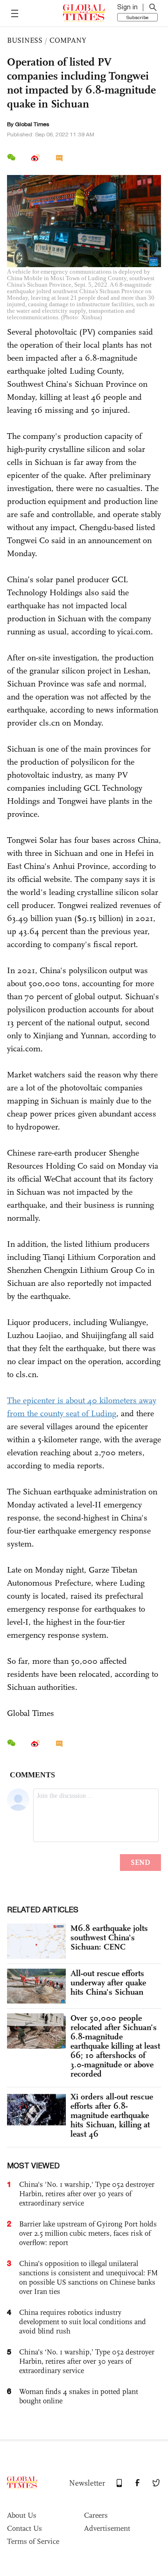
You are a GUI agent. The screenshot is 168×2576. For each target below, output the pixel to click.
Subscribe (137, 17)
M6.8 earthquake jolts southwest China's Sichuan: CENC (109, 1937)
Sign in (127, 7)
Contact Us (24, 2528)
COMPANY (68, 40)
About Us (22, 2515)
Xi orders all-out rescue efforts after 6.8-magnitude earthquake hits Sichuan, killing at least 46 (112, 2115)
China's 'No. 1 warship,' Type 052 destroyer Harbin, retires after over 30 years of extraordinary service (87, 2194)
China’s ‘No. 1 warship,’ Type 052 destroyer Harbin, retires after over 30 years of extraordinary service (87, 2361)
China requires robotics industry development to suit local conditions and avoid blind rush (83, 2322)
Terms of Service (33, 2541)
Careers (96, 2515)
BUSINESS (25, 40)
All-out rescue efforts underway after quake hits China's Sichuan (108, 1983)
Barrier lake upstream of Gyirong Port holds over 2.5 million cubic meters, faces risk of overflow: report (88, 2233)
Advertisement (107, 2528)
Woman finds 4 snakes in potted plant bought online (79, 2396)
